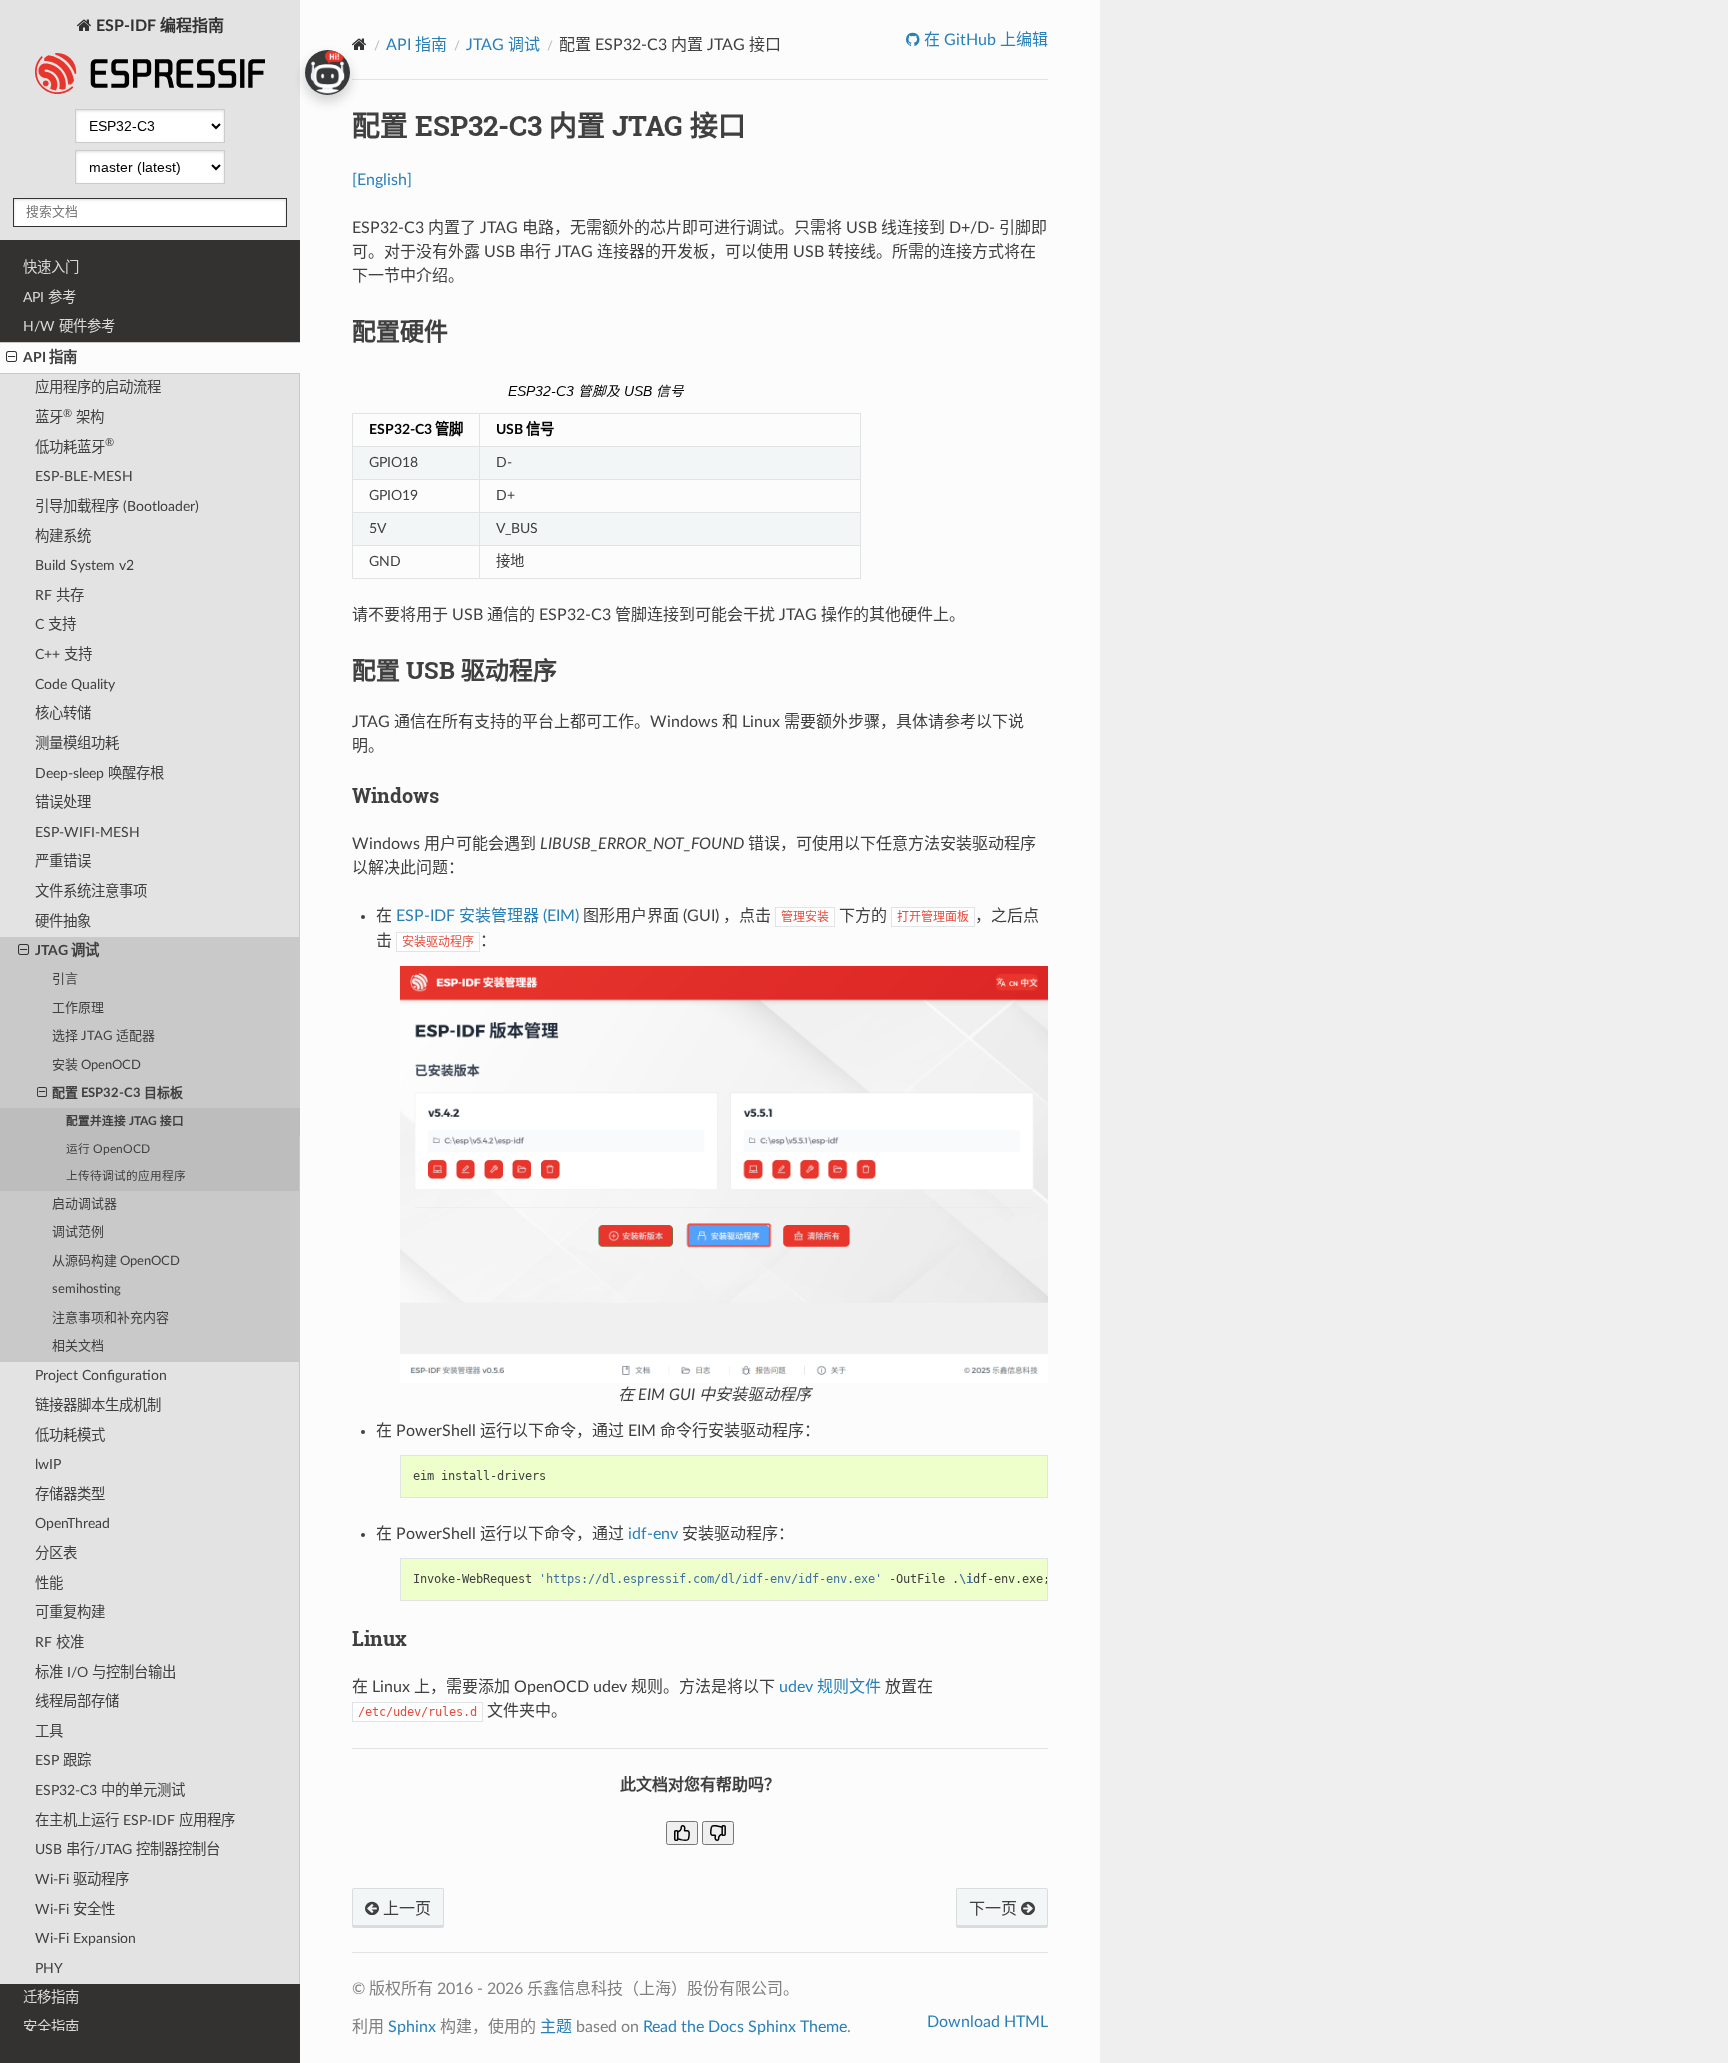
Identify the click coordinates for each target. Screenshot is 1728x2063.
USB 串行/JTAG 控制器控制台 (127, 1849)
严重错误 (63, 861)
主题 (556, 2027)
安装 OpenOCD (96, 1065)
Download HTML (987, 2022)
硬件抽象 (63, 921)
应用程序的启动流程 (98, 387)
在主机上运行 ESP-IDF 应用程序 (135, 1820)
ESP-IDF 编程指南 (158, 26)
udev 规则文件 (830, 1687)
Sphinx (412, 2027)
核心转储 (63, 713)
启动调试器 (84, 1204)
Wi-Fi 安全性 (75, 1909)
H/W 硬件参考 (69, 326)
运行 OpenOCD (108, 1149)
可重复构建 (70, 1612)
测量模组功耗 (77, 743)
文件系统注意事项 (91, 891)
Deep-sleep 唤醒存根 (99, 773)
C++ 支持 (63, 654)
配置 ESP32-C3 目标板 (117, 1093)
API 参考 (49, 297)
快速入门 (51, 267)
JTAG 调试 (67, 950)
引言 (65, 979)
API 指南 (50, 357)
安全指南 (51, 2027)
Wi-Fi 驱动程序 (82, 1879)
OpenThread (72, 1523)
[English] (382, 180)
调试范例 (78, 1232)
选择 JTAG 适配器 (103, 1036)
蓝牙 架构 (69, 416)
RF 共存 (59, 595)
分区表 (56, 1553)
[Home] (359, 44)
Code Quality (75, 684)
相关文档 (78, 1346)
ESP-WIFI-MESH (87, 832)
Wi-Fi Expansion (85, 1938)
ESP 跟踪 (63, 1760)
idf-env (653, 1534)
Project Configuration (101, 1375)
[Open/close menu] (11, 358)
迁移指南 (51, 1997)
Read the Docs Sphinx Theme (745, 2027)
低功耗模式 (70, 1435)
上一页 (405, 1909)
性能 (49, 1583)
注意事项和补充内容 (110, 1318)
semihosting (86, 1289)
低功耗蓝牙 (74, 445)
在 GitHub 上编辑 (984, 40)
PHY (49, 1968)
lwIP (48, 1464)
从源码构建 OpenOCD (116, 1261)
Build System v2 (84, 565)
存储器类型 (70, 1494)
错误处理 (63, 802)
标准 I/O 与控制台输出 (105, 1672)
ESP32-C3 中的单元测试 (110, 1790)
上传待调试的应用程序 (126, 1176)
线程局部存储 (77, 1701)
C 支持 (55, 624)
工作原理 (78, 1008)
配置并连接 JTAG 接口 (125, 1121)
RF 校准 (59, 1642)
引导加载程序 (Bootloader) (117, 506)
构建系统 (63, 536)
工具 (49, 1731)
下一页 (995, 1909)
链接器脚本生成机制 (98, 1405)
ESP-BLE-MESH (84, 476)
